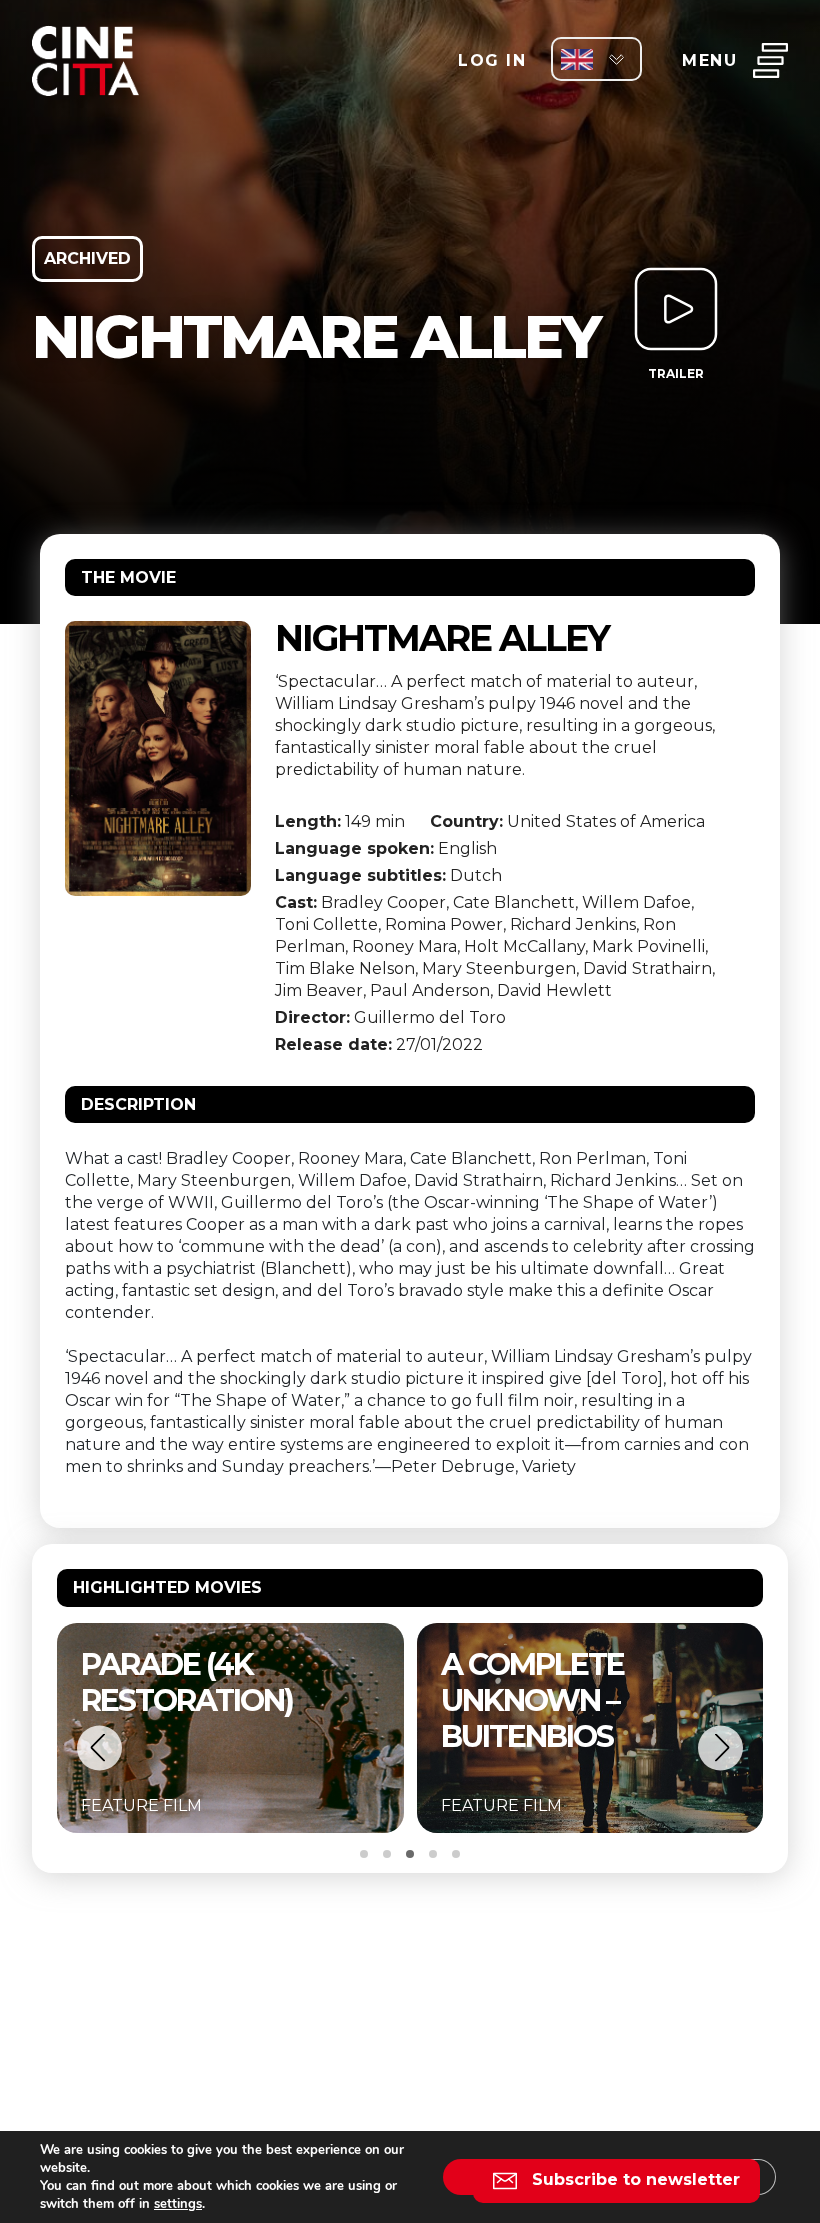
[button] (99, 1747)
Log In (492, 60)
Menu (709, 60)
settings (178, 2204)
